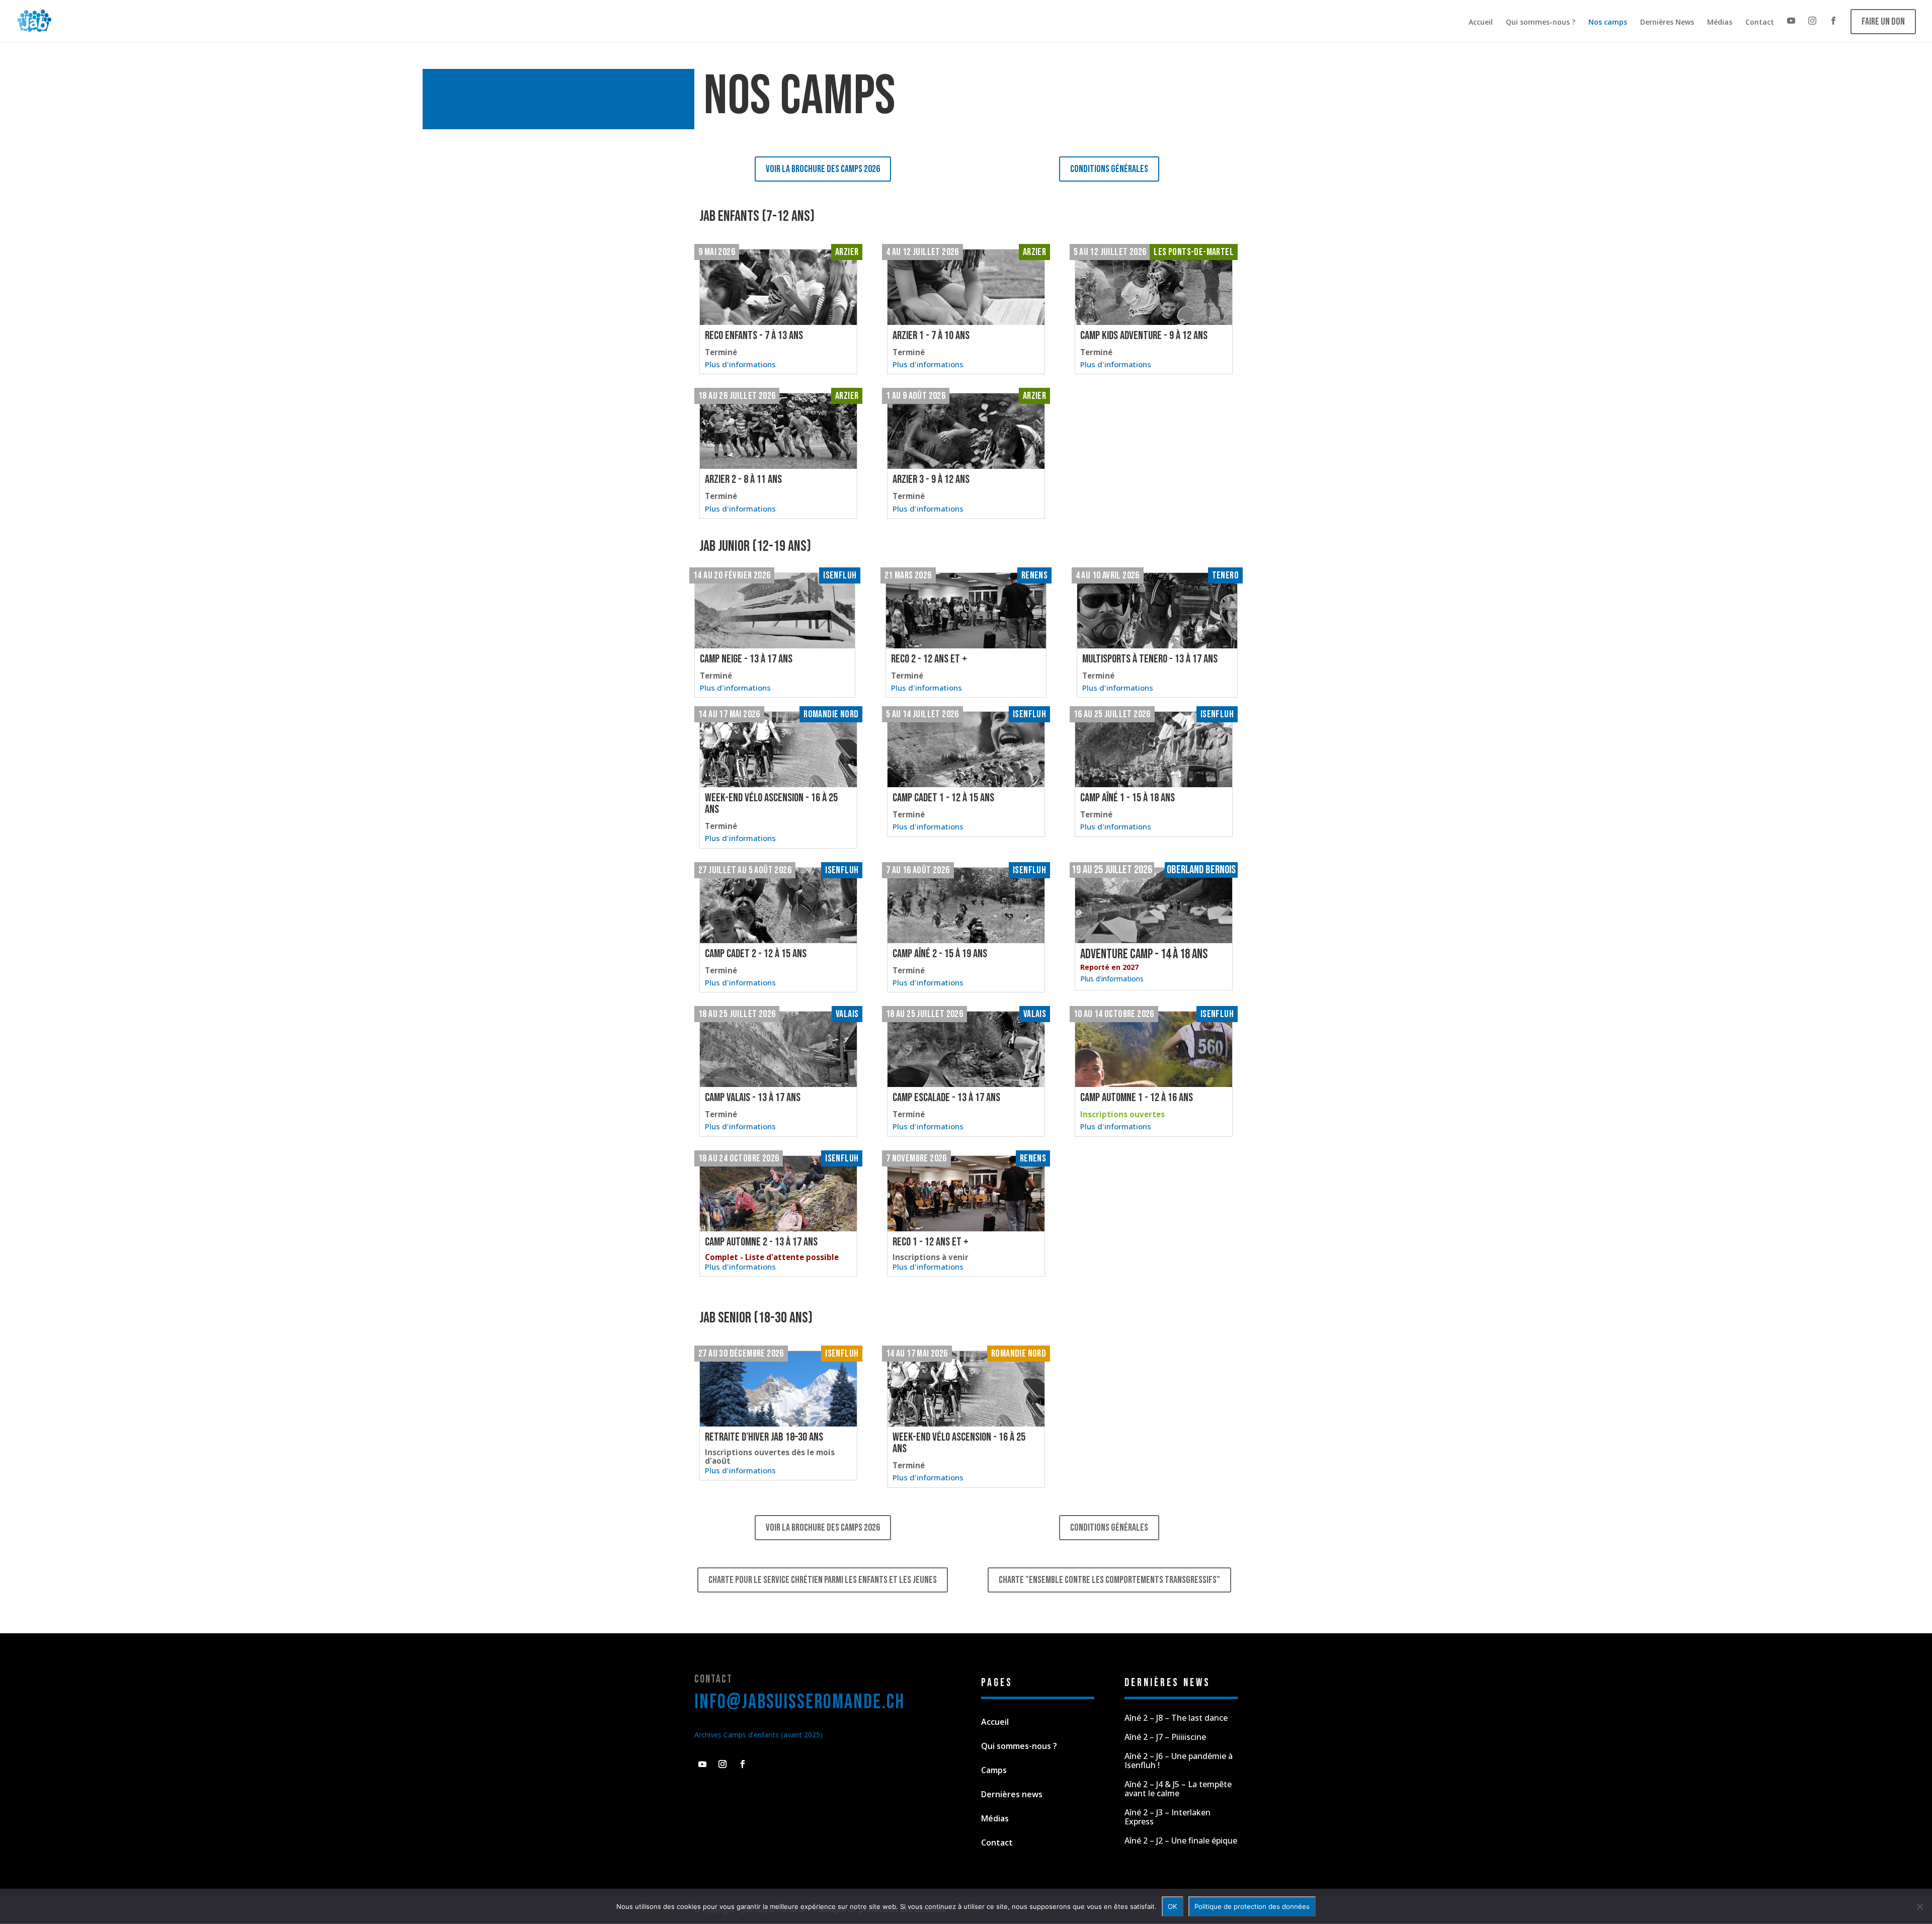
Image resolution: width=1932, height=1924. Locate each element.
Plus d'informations (1112, 979)
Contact (1760, 22)
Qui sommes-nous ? (1541, 22)
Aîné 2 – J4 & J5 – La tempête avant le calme (1178, 1789)
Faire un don (1883, 22)
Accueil (1481, 22)
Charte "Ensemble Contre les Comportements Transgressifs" (1109, 1580)
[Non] (1919, 1906)
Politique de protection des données (1252, 1906)
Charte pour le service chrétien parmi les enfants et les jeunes (823, 1580)
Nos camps (1608, 22)
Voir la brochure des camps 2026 (823, 169)
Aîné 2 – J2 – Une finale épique (1181, 1841)
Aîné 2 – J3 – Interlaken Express (1168, 1817)
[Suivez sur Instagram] (722, 1764)
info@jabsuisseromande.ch (799, 1702)
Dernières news (1012, 1794)
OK (1173, 1906)
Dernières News (1667, 22)
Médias (1720, 22)
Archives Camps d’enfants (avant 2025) (758, 1735)
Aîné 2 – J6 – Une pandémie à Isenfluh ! (1179, 1761)
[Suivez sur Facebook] (743, 1764)
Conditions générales (1109, 169)
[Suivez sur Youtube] (702, 1764)
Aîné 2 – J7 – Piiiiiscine (1165, 1737)
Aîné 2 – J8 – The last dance (1176, 1718)
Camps (994, 1770)
